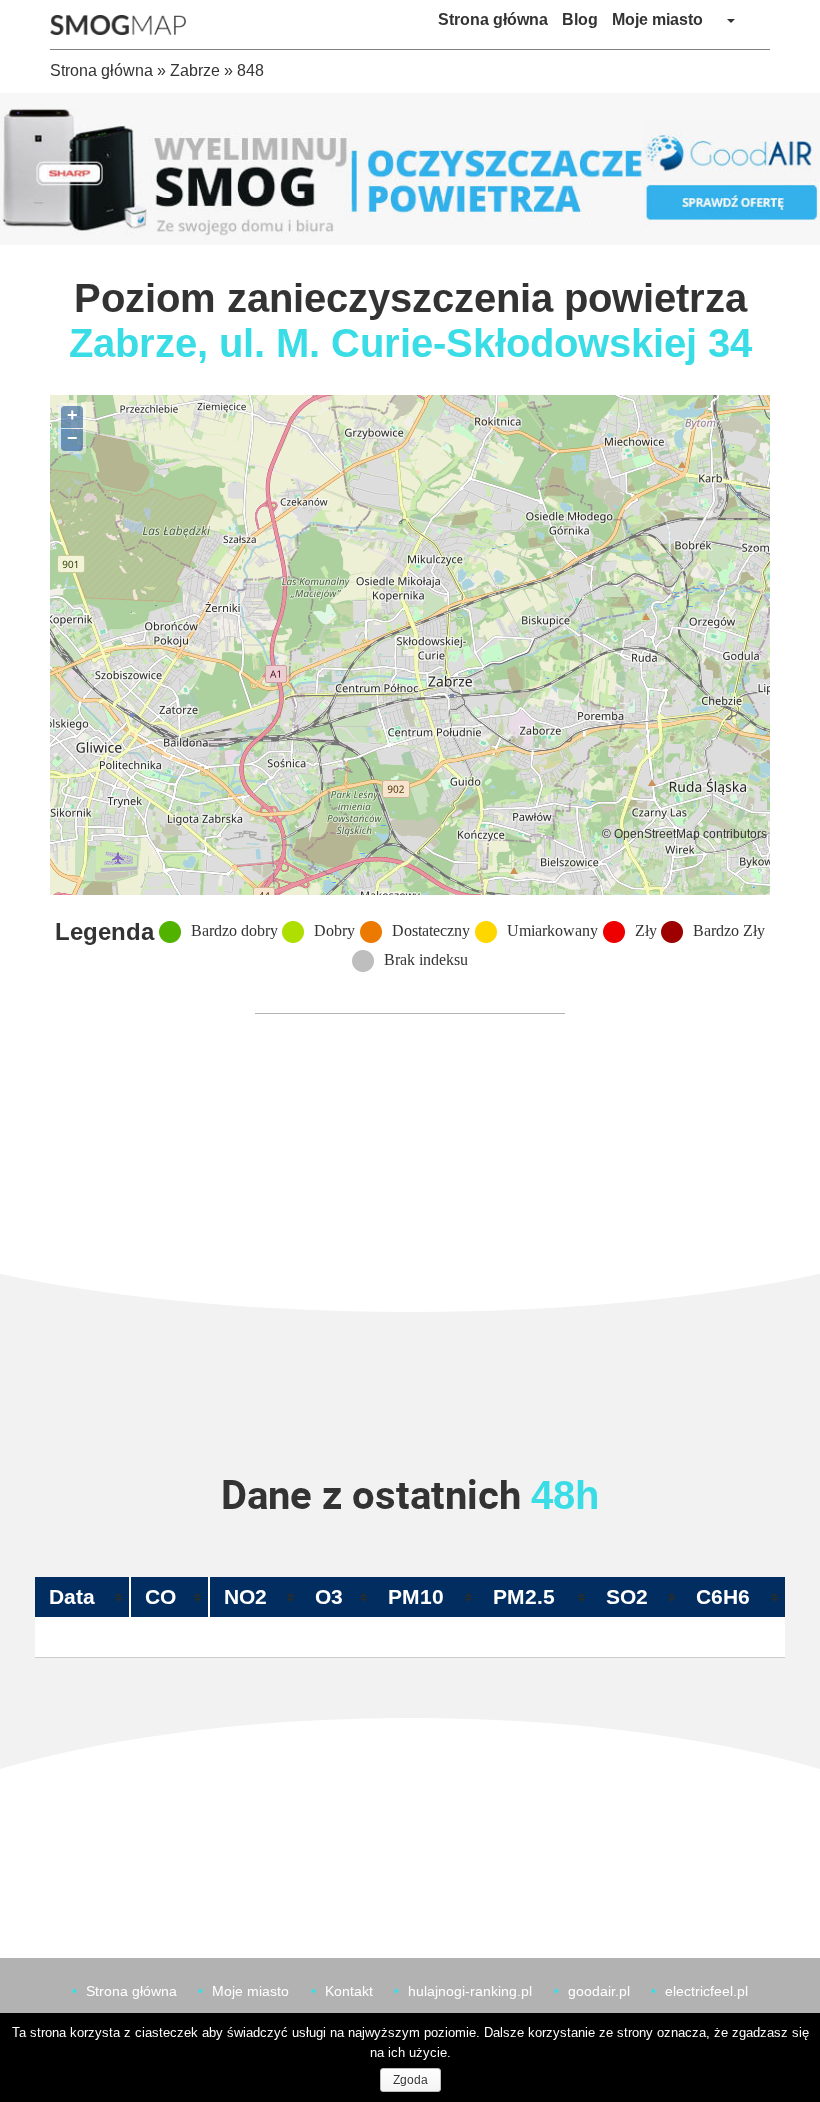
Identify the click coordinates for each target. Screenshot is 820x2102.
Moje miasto (657, 19)
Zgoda (410, 2080)
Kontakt (349, 1991)
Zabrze (195, 70)
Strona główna (493, 19)
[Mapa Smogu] (125, 25)
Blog (580, 19)
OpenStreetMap (657, 833)
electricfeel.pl (706, 1991)
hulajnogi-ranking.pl (470, 1991)
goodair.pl (599, 1991)
